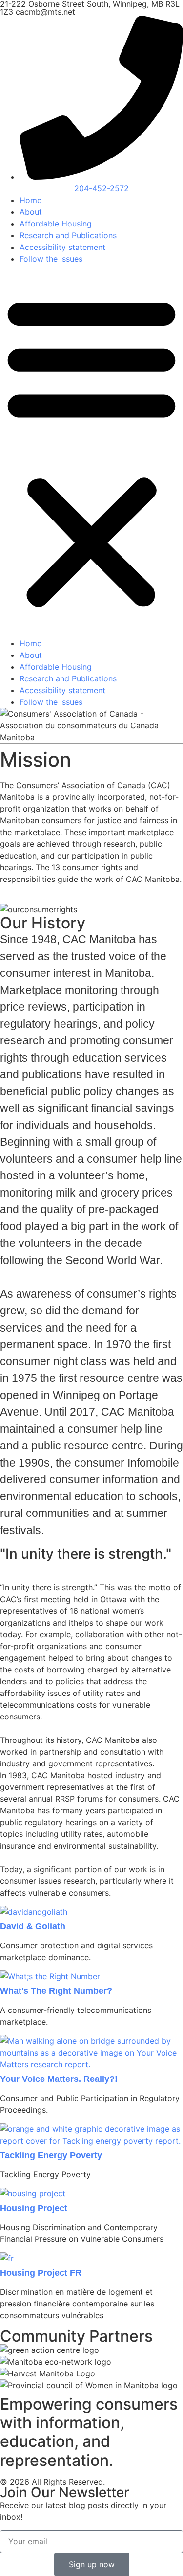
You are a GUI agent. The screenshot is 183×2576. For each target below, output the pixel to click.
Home (30, 200)
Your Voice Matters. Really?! (59, 2079)
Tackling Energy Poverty (51, 2155)
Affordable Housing (56, 224)
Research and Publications (68, 235)
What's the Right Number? (56, 1991)
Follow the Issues (51, 259)
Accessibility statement (62, 247)
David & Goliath (33, 1926)
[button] (91, 451)
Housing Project (34, 2208)
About (31, 212)
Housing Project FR (41, 2273)
